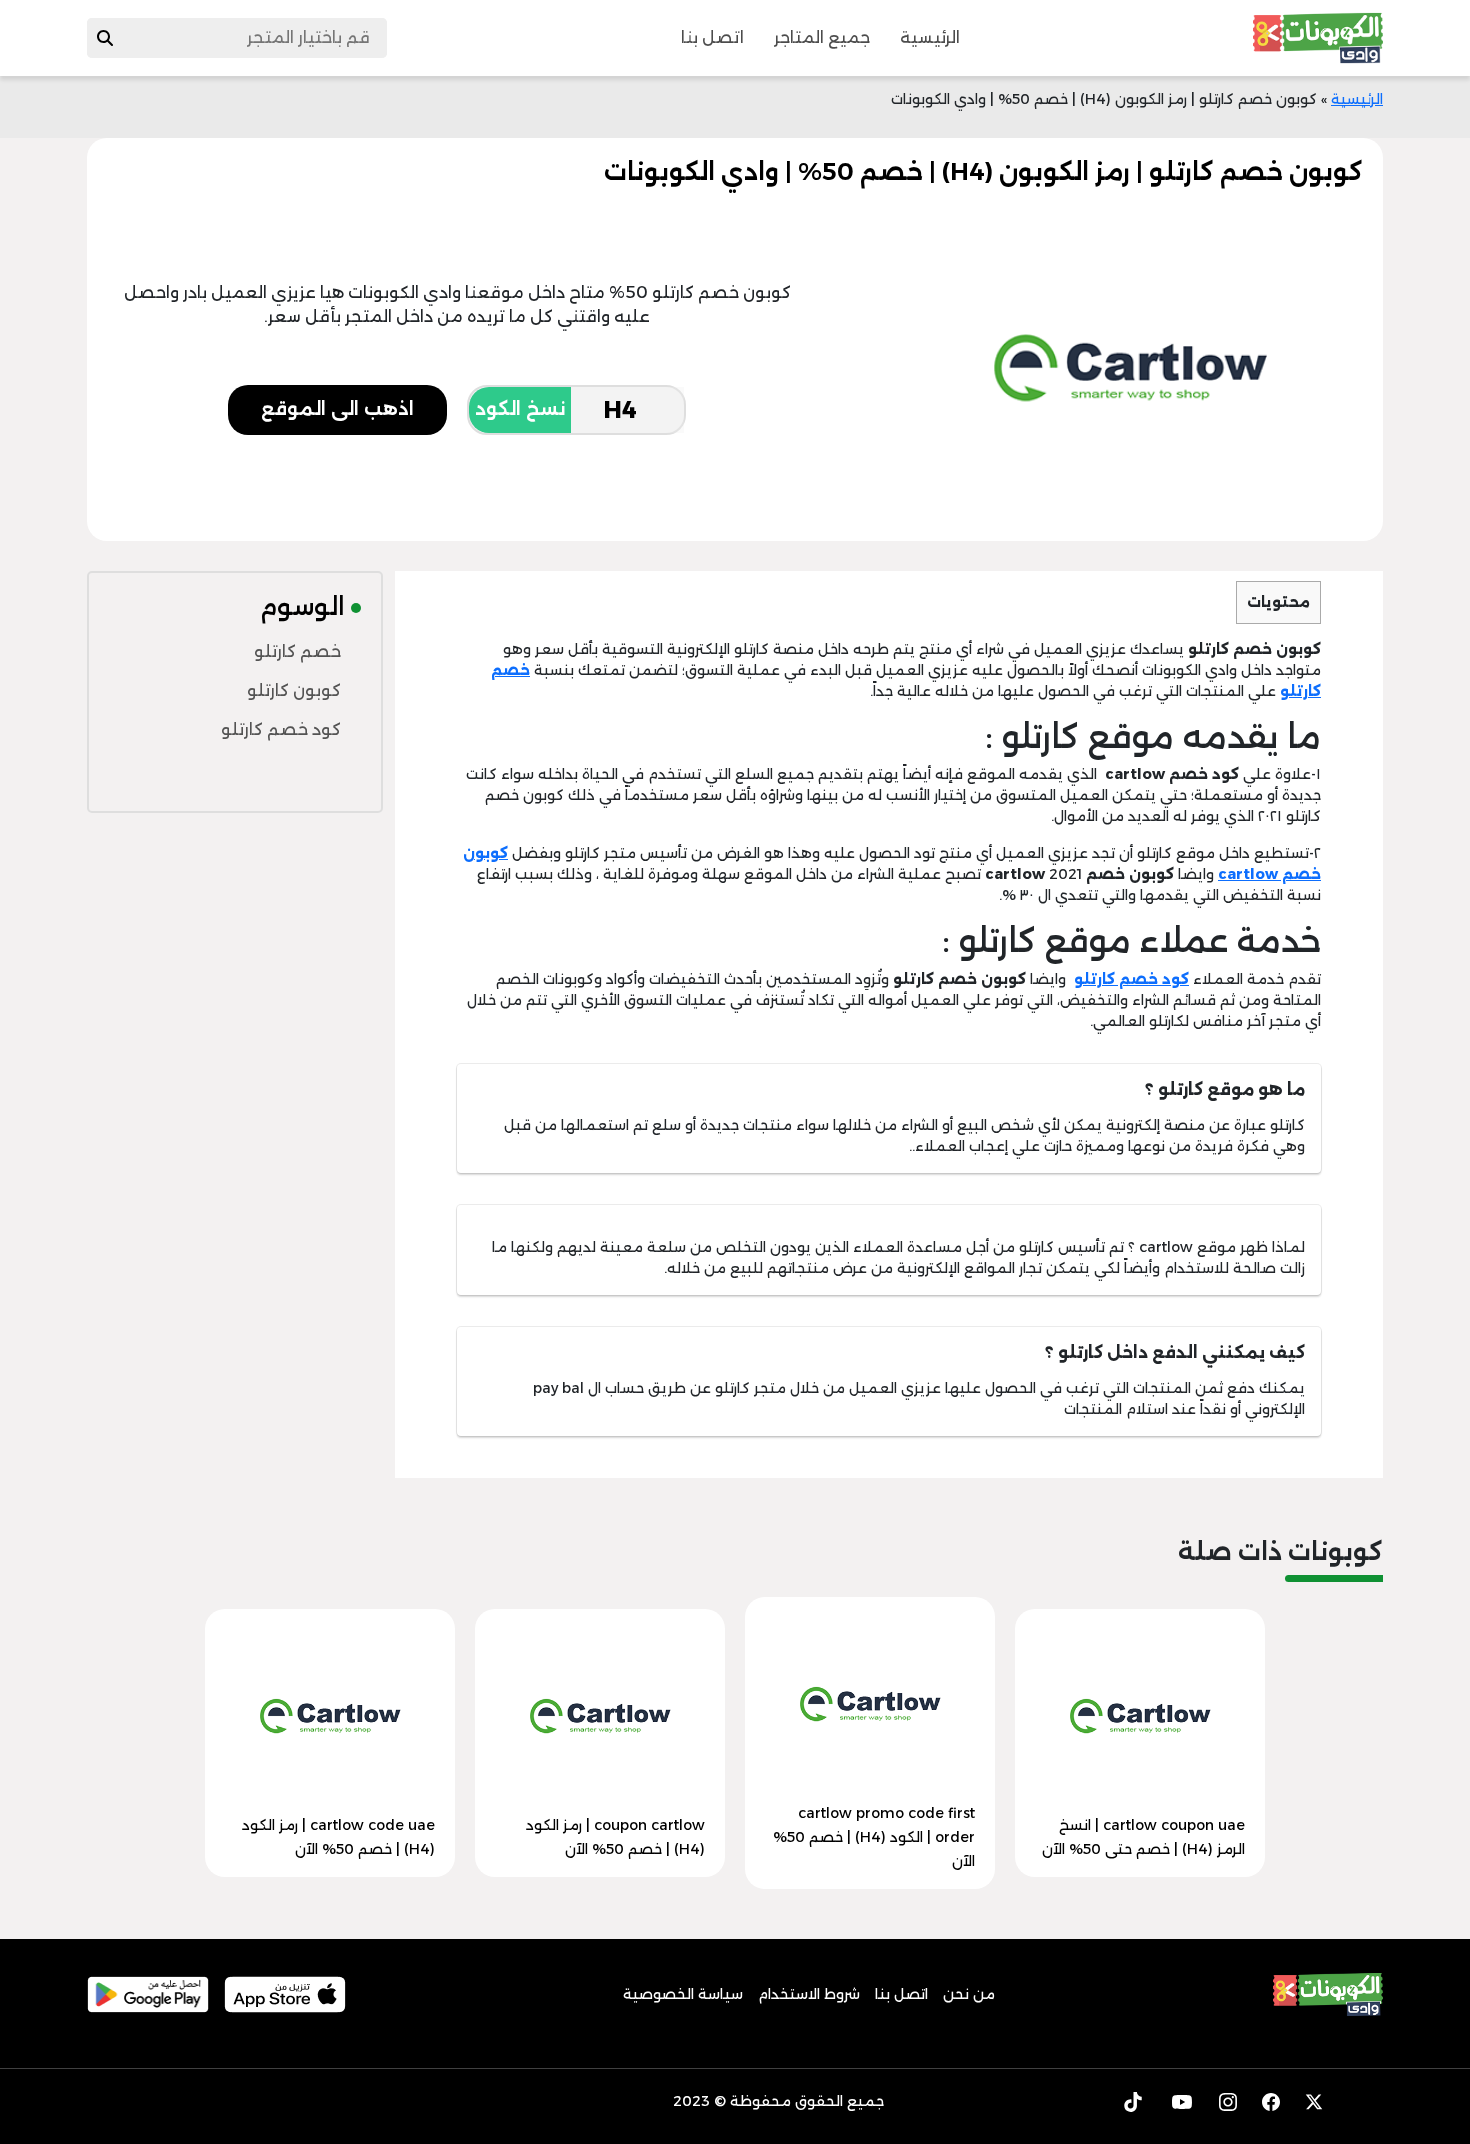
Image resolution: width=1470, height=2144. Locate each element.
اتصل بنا (712, 37)
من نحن (969, 1994)
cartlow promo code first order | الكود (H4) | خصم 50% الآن (874, 1837)
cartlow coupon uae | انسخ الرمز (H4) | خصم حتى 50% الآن (1143, 1837)
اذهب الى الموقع (337, 409)
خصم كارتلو (297, 651)
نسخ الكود (520, 409)
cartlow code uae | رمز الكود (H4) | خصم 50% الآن (338, 1837)
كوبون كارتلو (294, 690)
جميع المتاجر (822, 37)
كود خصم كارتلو (281, 729)
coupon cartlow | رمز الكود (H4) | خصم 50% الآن (615, 1837)
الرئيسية (930, 37)
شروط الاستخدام (809, 1994)
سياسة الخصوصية (683, 1994)
